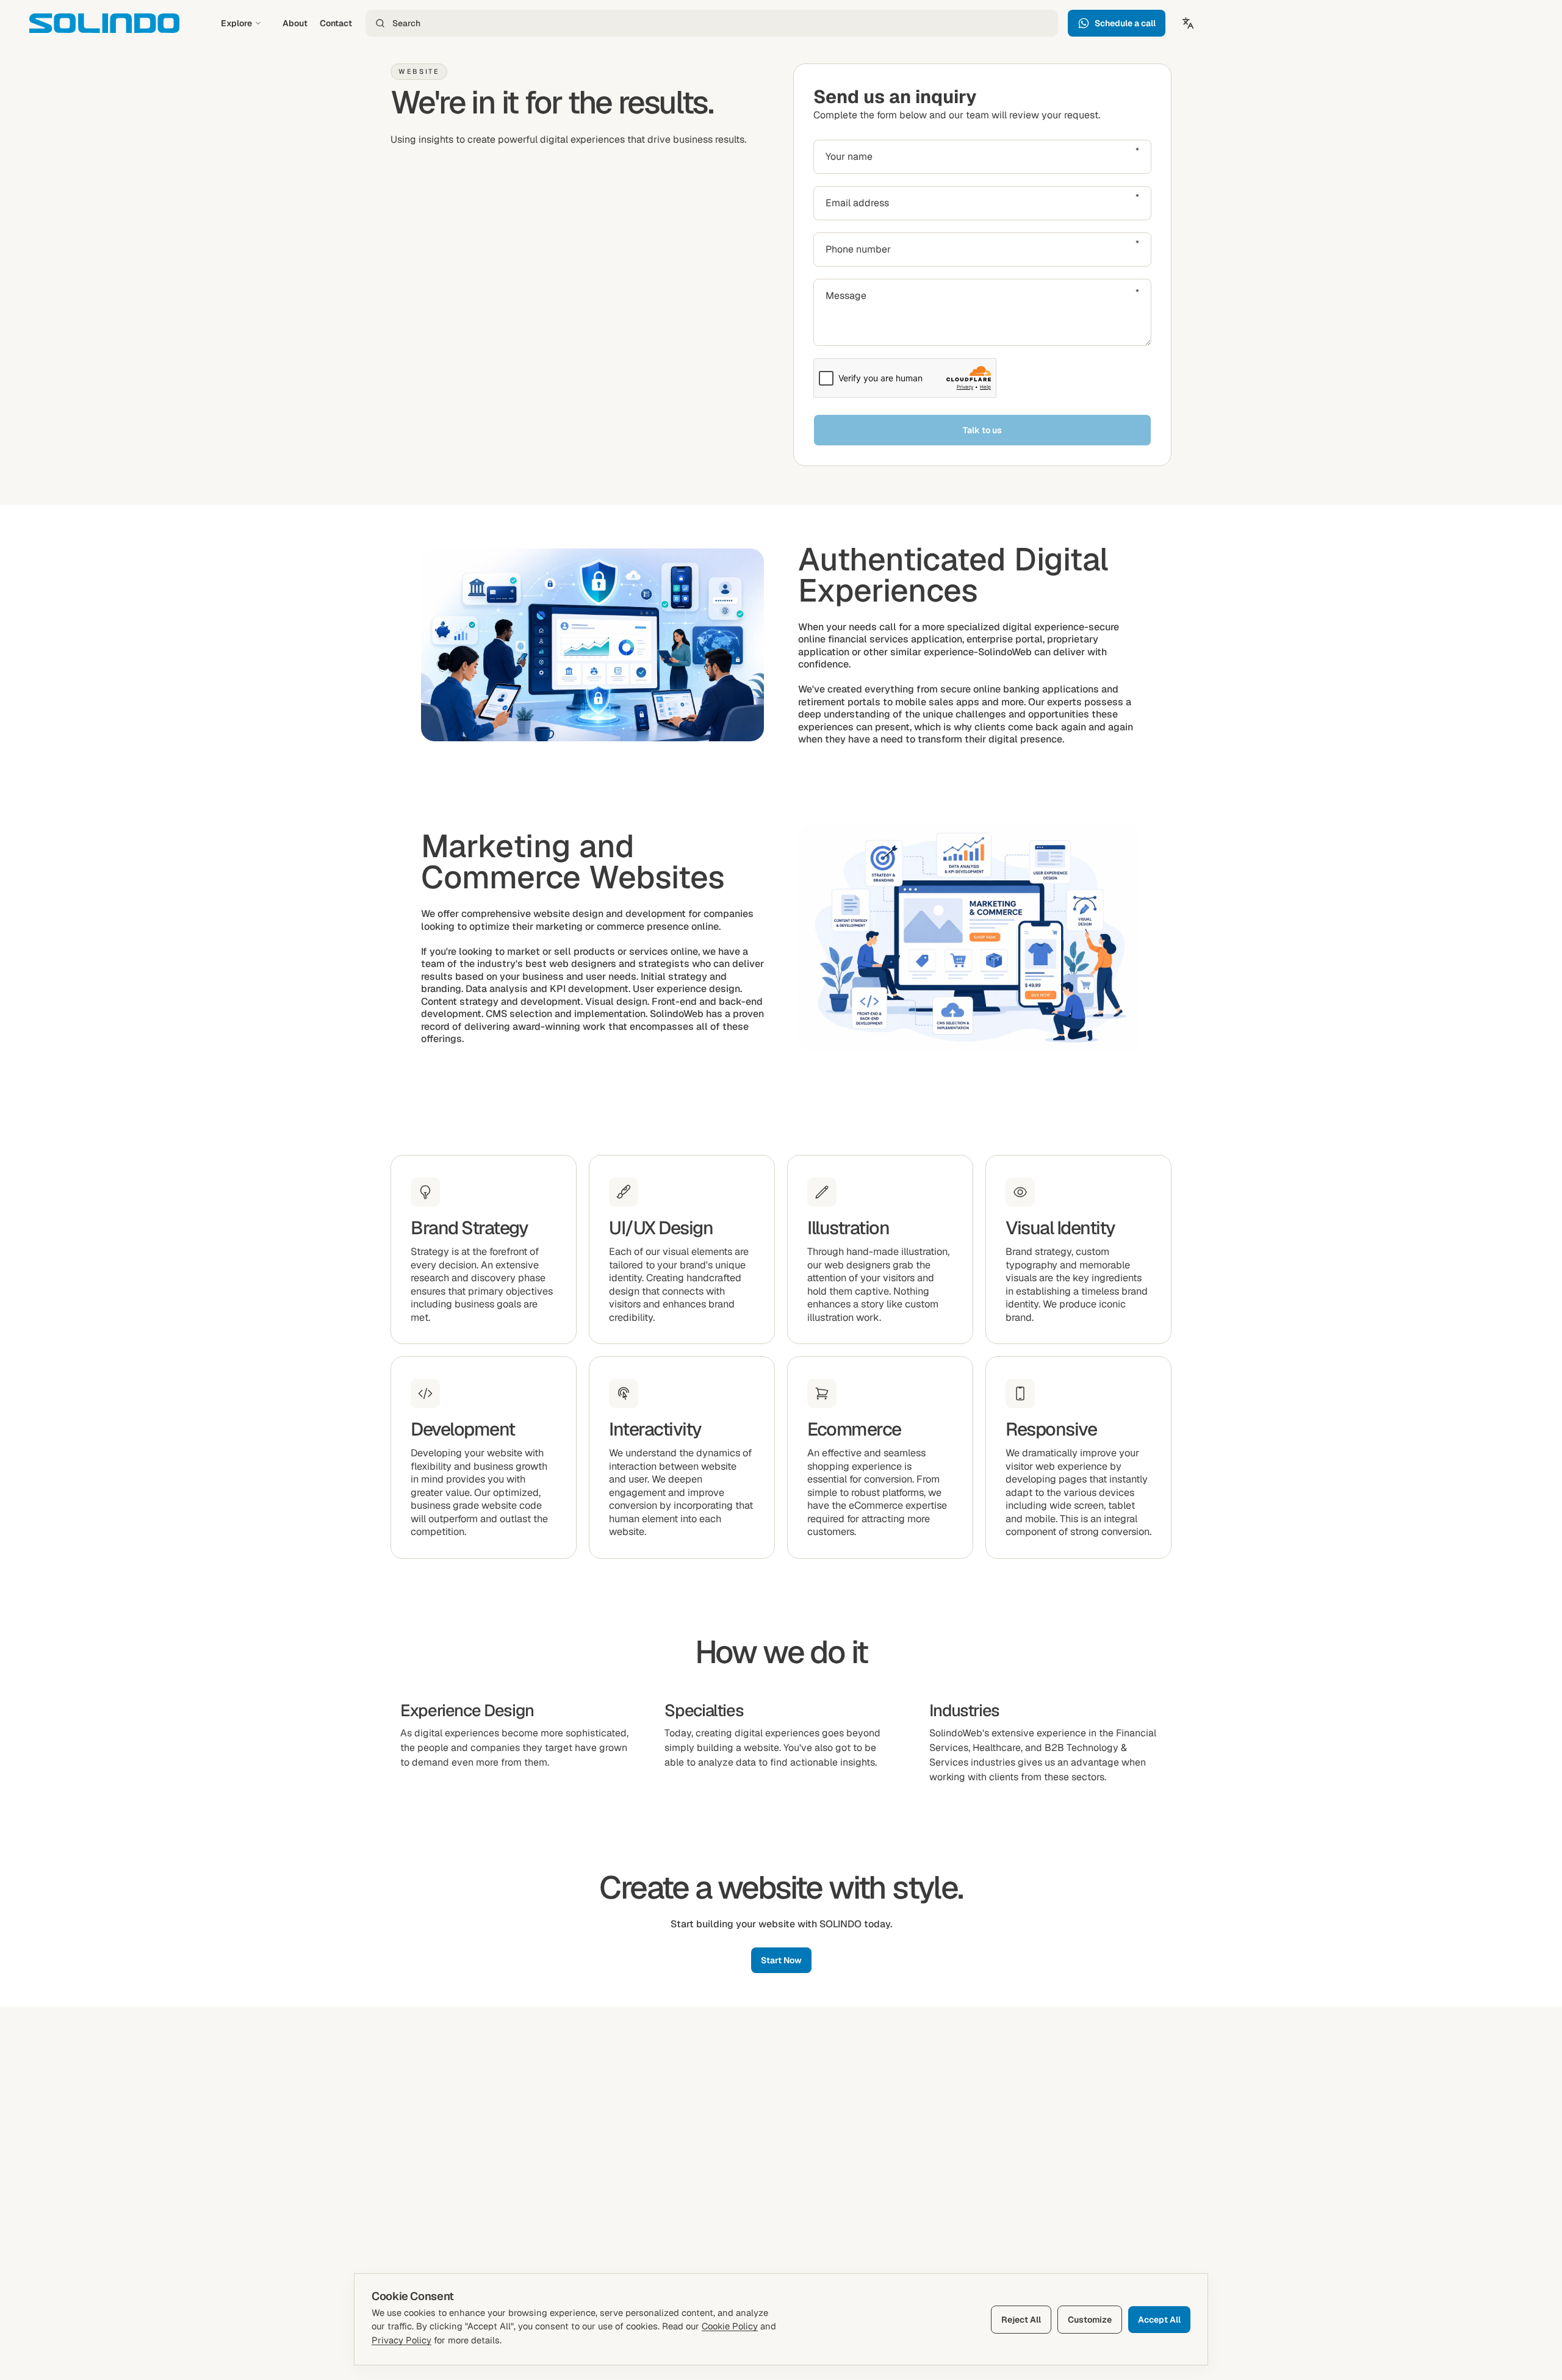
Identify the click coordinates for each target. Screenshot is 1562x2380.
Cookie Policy (730, 2326)
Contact (336, 23)
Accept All (1159, 2320)
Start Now (781, 1960)
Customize (1090, 2320)
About (295, 23)
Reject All (1021, 2320)
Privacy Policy (401, 2340)
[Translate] (1188, 23)
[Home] (104, 23)
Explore (236, 23)
